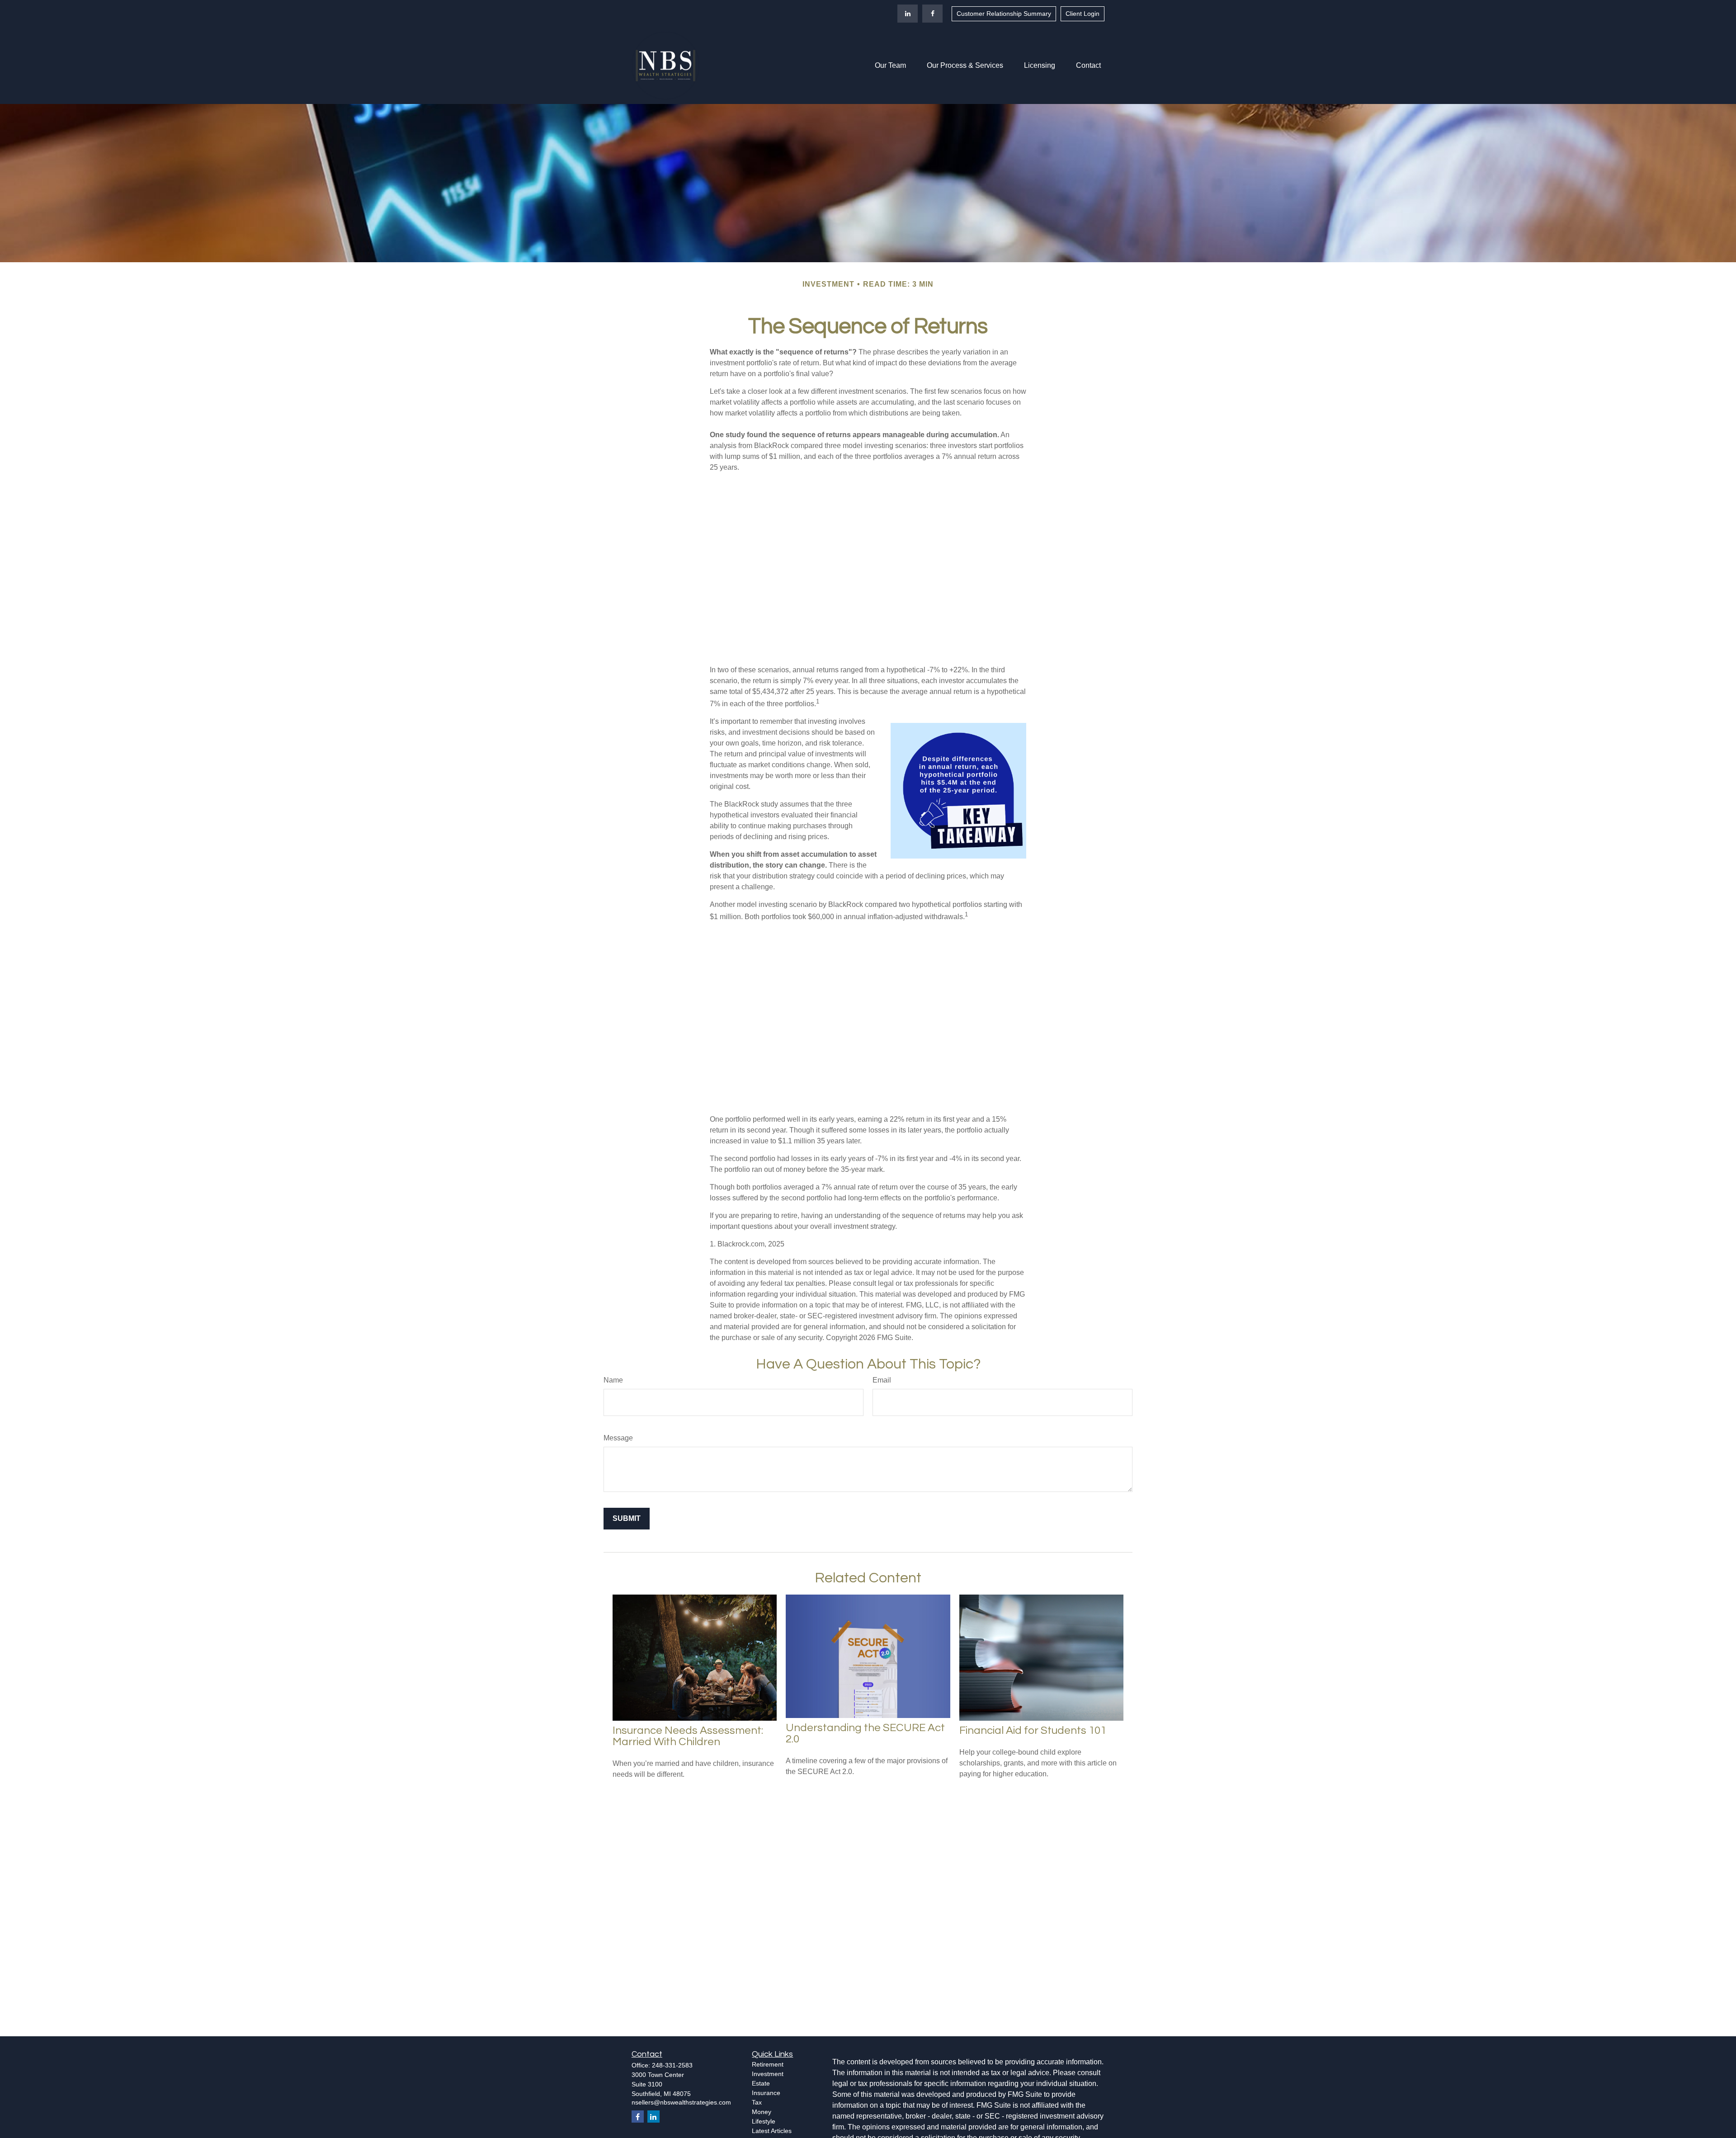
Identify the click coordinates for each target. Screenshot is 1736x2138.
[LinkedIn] (908, 14)
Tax (757, 2102)
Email (882, 1380)
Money (762, 2112)
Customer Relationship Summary (1004, 14)
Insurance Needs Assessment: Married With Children (688, 1736)
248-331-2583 (672, 2065)
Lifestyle (764, 2121)
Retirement (768, 2064)
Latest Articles (772, 2131)
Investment (768, 2074)
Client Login (1083, 14)
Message (618, 1438)
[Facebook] (932, 14)
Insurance (766, 2093)
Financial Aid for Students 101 (1033, 1730)
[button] (890, 66)
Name (613, 1380)
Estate (761, 2083)
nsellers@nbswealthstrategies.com (681, 2102)
